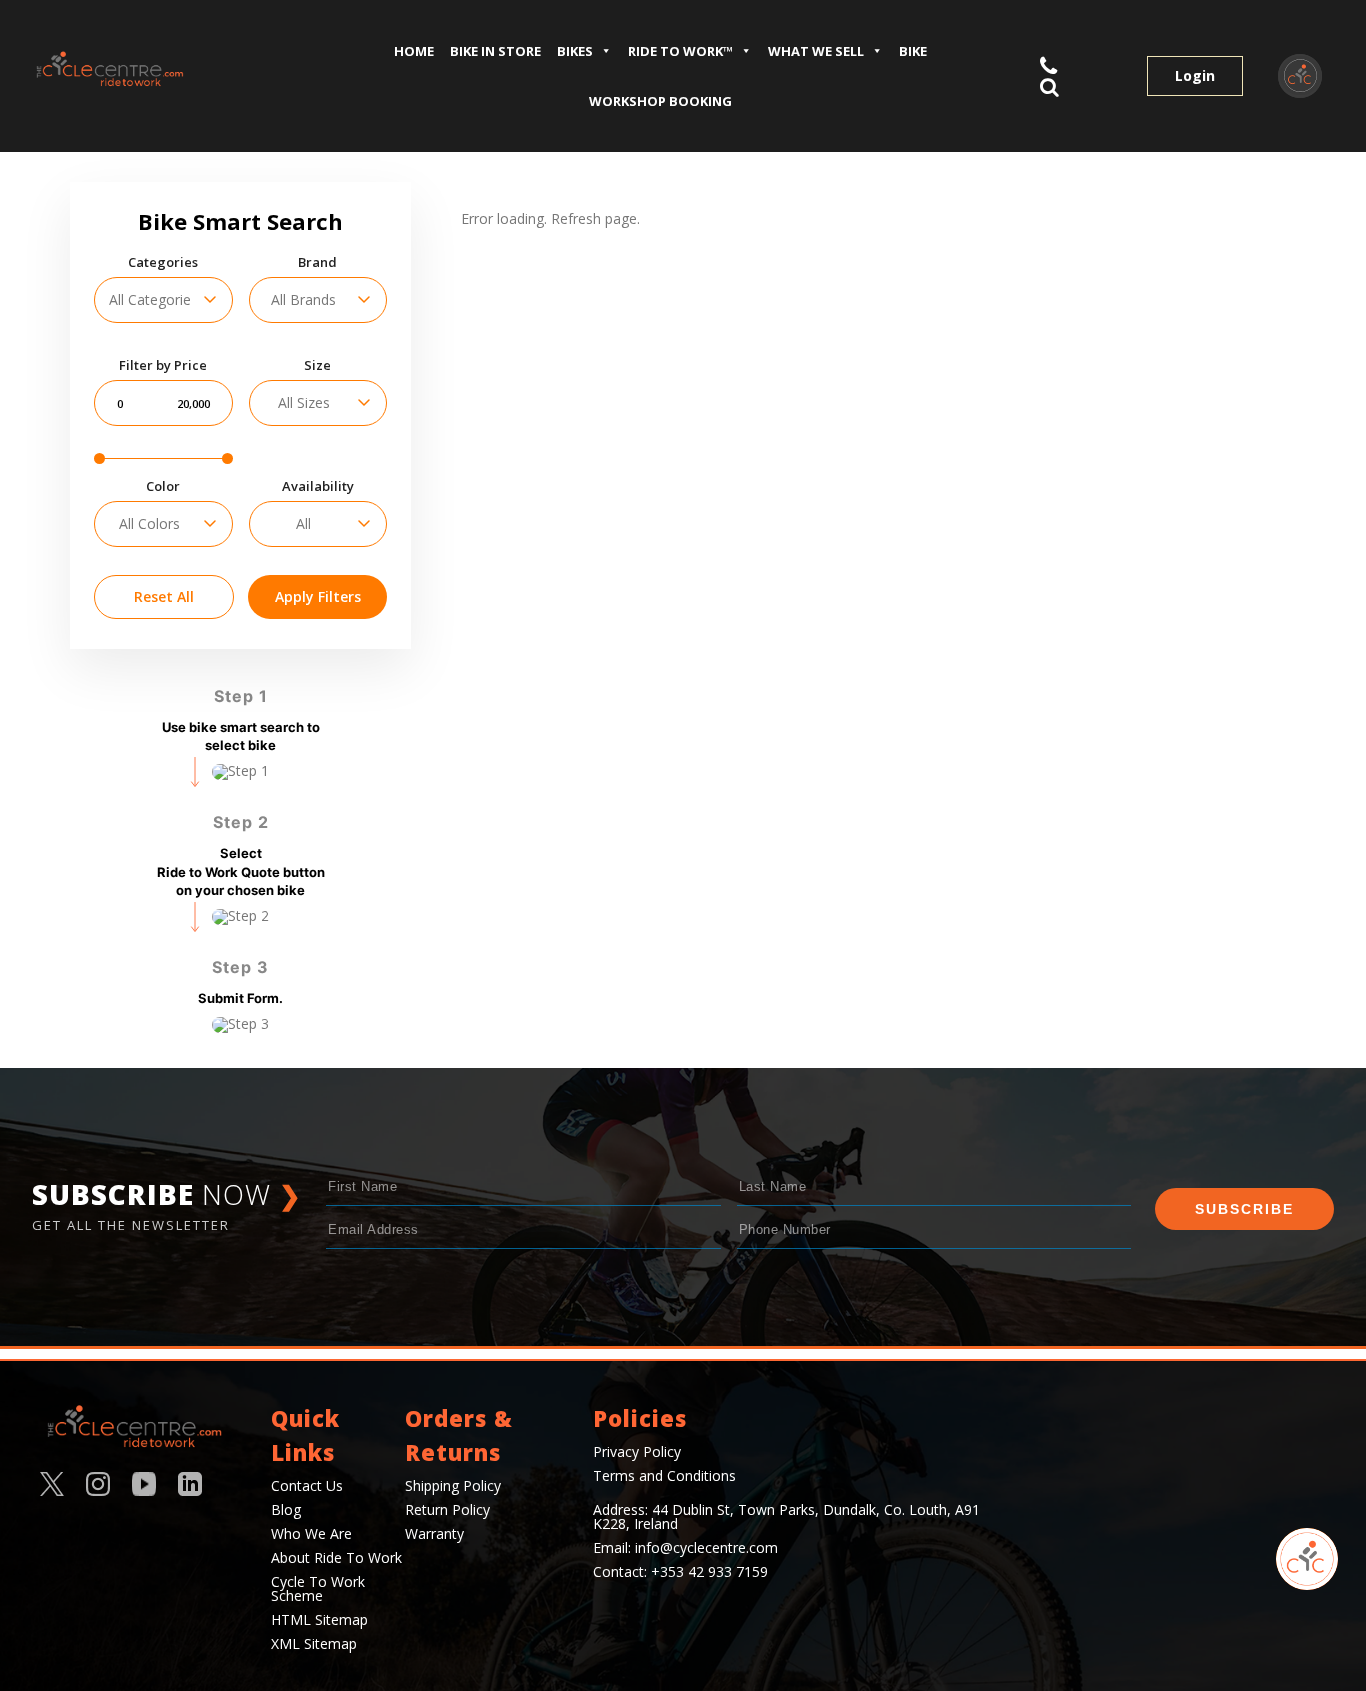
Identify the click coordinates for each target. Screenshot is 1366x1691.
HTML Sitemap (319, 1619)
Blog (286, 1509)
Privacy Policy (637, 1451)
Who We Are (311, 1533)
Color (163, 486)
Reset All (164, 596)
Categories (163, 262)
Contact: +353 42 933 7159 (680, 1571)
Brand (317, 262)
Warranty (434, 1533)
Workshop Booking (660, 101)
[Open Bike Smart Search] (1307, 1559)
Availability (318, 486)
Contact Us (307, 1485)
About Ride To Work (336, 1557)
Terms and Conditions (664, 1475)
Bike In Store (495, 51)
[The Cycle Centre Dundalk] (160, 69)
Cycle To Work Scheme (318, 1588)
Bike (913, 51)
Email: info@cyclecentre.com (685, 1547)
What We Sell (816, 51)
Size (317, 365)
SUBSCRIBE (1244, 1209)
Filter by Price (163, 365)
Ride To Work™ (680, 51)
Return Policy (447, 1509)
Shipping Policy (453, 1485)
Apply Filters (318, 596)
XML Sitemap (314, 1643)
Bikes (575, 51)
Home (414, 51)
